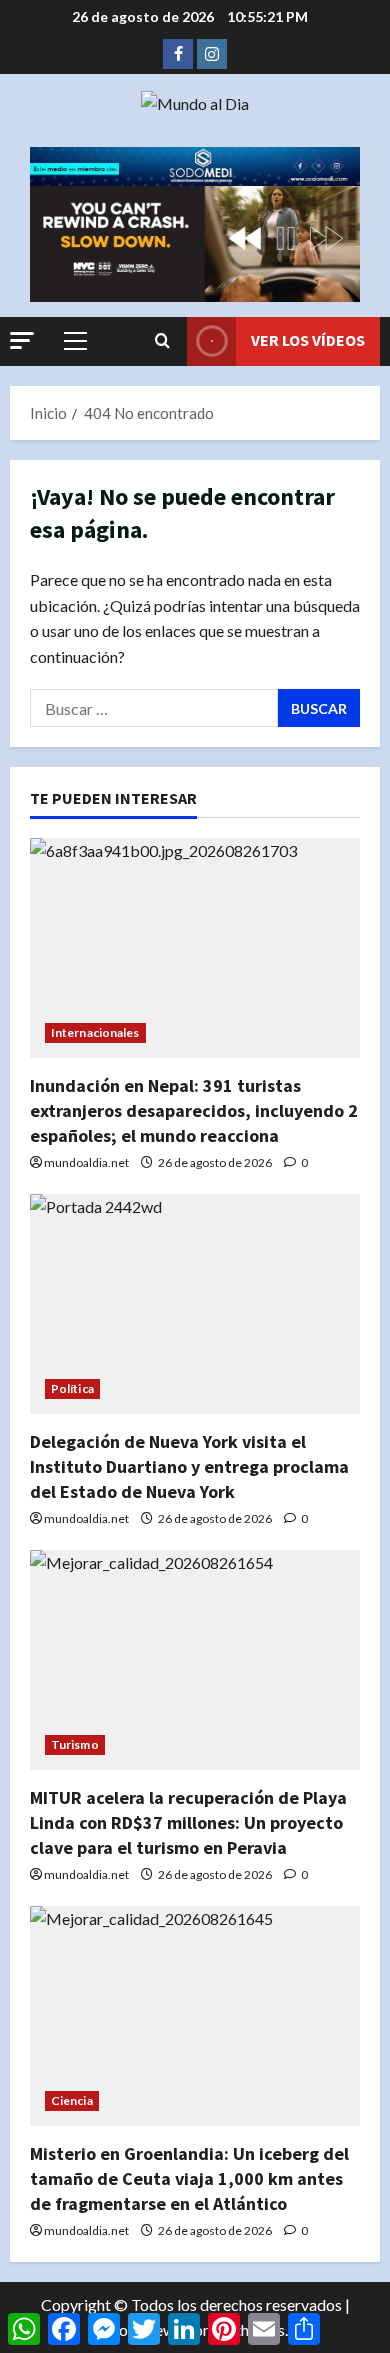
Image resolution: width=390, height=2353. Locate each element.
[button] (22, 340)
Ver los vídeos (308, 340)
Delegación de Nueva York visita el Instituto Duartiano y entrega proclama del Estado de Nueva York (189, 1466)
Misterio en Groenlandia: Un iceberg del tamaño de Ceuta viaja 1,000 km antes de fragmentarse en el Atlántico (189, 2178)
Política (72, 1388)
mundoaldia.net (86, 1162)
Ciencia (72, 2100)
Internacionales (95, 1032)
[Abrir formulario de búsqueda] (162, 341)
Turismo (75, 1744)
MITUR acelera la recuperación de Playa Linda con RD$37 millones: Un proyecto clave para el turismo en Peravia (188, 1822)
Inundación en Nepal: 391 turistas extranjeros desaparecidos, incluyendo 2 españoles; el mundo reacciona (194, 1110)
